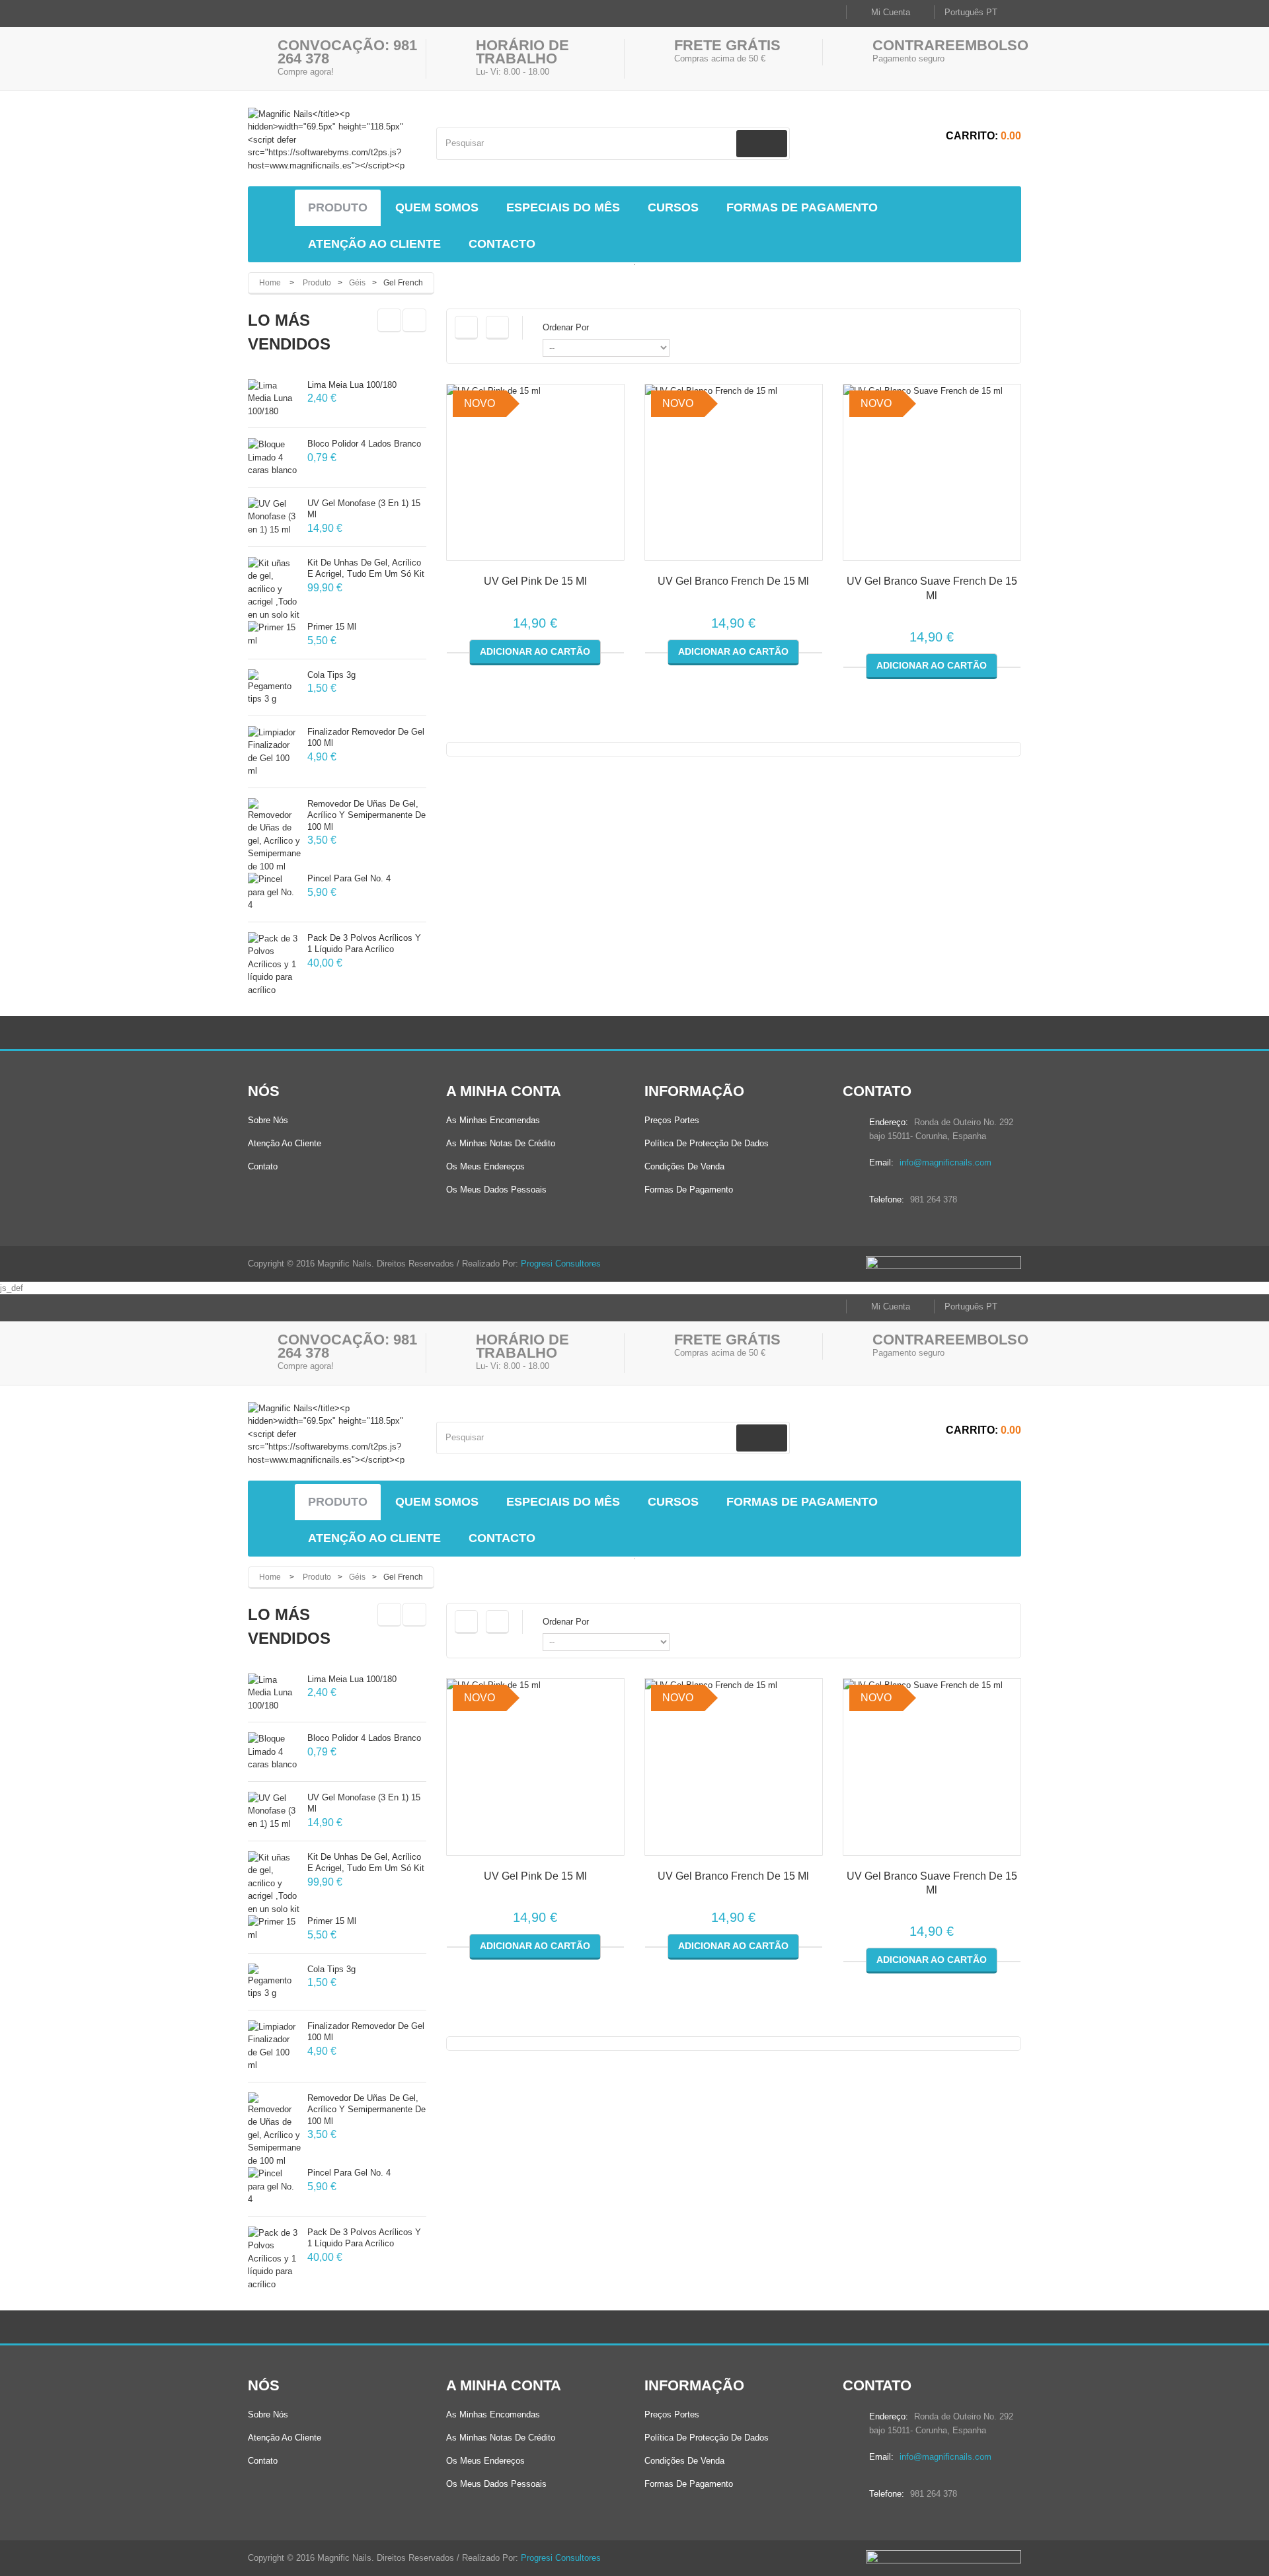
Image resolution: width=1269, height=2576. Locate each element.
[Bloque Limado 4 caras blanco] (274, 458)
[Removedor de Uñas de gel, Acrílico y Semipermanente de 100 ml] (274, 836)
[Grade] (466, 328)
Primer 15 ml (332, 627)
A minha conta (504, 1091)
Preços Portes (672, 1120)
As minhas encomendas (493, 1120)
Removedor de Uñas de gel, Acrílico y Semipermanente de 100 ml (366, 815)
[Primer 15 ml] (274, 634)
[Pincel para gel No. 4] (274, 892)
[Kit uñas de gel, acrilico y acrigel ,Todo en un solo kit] (274, 589)
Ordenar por (566, 327)
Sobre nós (268, 1120)
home (270, 283)
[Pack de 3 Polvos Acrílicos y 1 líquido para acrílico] (274, 965)
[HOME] (274, 208)
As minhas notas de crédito (501, 1143)
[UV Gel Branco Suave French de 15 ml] (932, 473)
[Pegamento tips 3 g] (274, 687)
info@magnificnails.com (945, 1162)
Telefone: (887, 1199)
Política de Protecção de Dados (707, 1143)
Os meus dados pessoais (496, 1190)
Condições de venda (684, 1166)
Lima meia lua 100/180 (352, 385)
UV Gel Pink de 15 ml (535, 581)
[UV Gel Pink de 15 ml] (535, 473)
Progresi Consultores (561, 1264)
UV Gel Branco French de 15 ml (733, 581)
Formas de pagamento (689, 1190)
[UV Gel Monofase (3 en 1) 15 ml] (274, 517)
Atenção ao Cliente (285, 1143)
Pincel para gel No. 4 (349, 878)
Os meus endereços (485, 1166)
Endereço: (889, 1122)
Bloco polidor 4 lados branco (364, 444)
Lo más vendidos (289, 332)
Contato (263, 1166)
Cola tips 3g (331, 675)
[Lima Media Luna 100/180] (274, 399)
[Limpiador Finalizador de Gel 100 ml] (274, 752)
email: (881, 1162)
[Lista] (497, 328)
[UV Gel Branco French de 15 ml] (734, 473)
